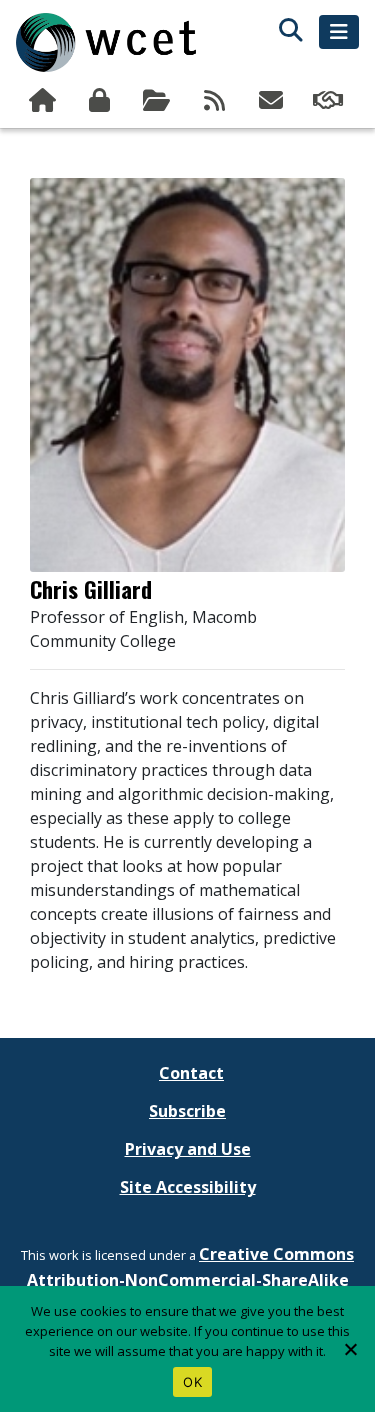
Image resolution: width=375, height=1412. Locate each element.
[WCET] (106, 42)
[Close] (350, 1349)
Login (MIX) (101, 101)
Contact (191, 1073)
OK (192, 1382)
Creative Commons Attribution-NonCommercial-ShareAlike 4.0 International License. (191, 1280)
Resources (158, 101)
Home (44, 101)
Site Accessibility (188, 1187)
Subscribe (273, 101)
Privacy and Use (188, 1149)
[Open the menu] (339, 32)
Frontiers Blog (215, 101)
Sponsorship (330, 101)
